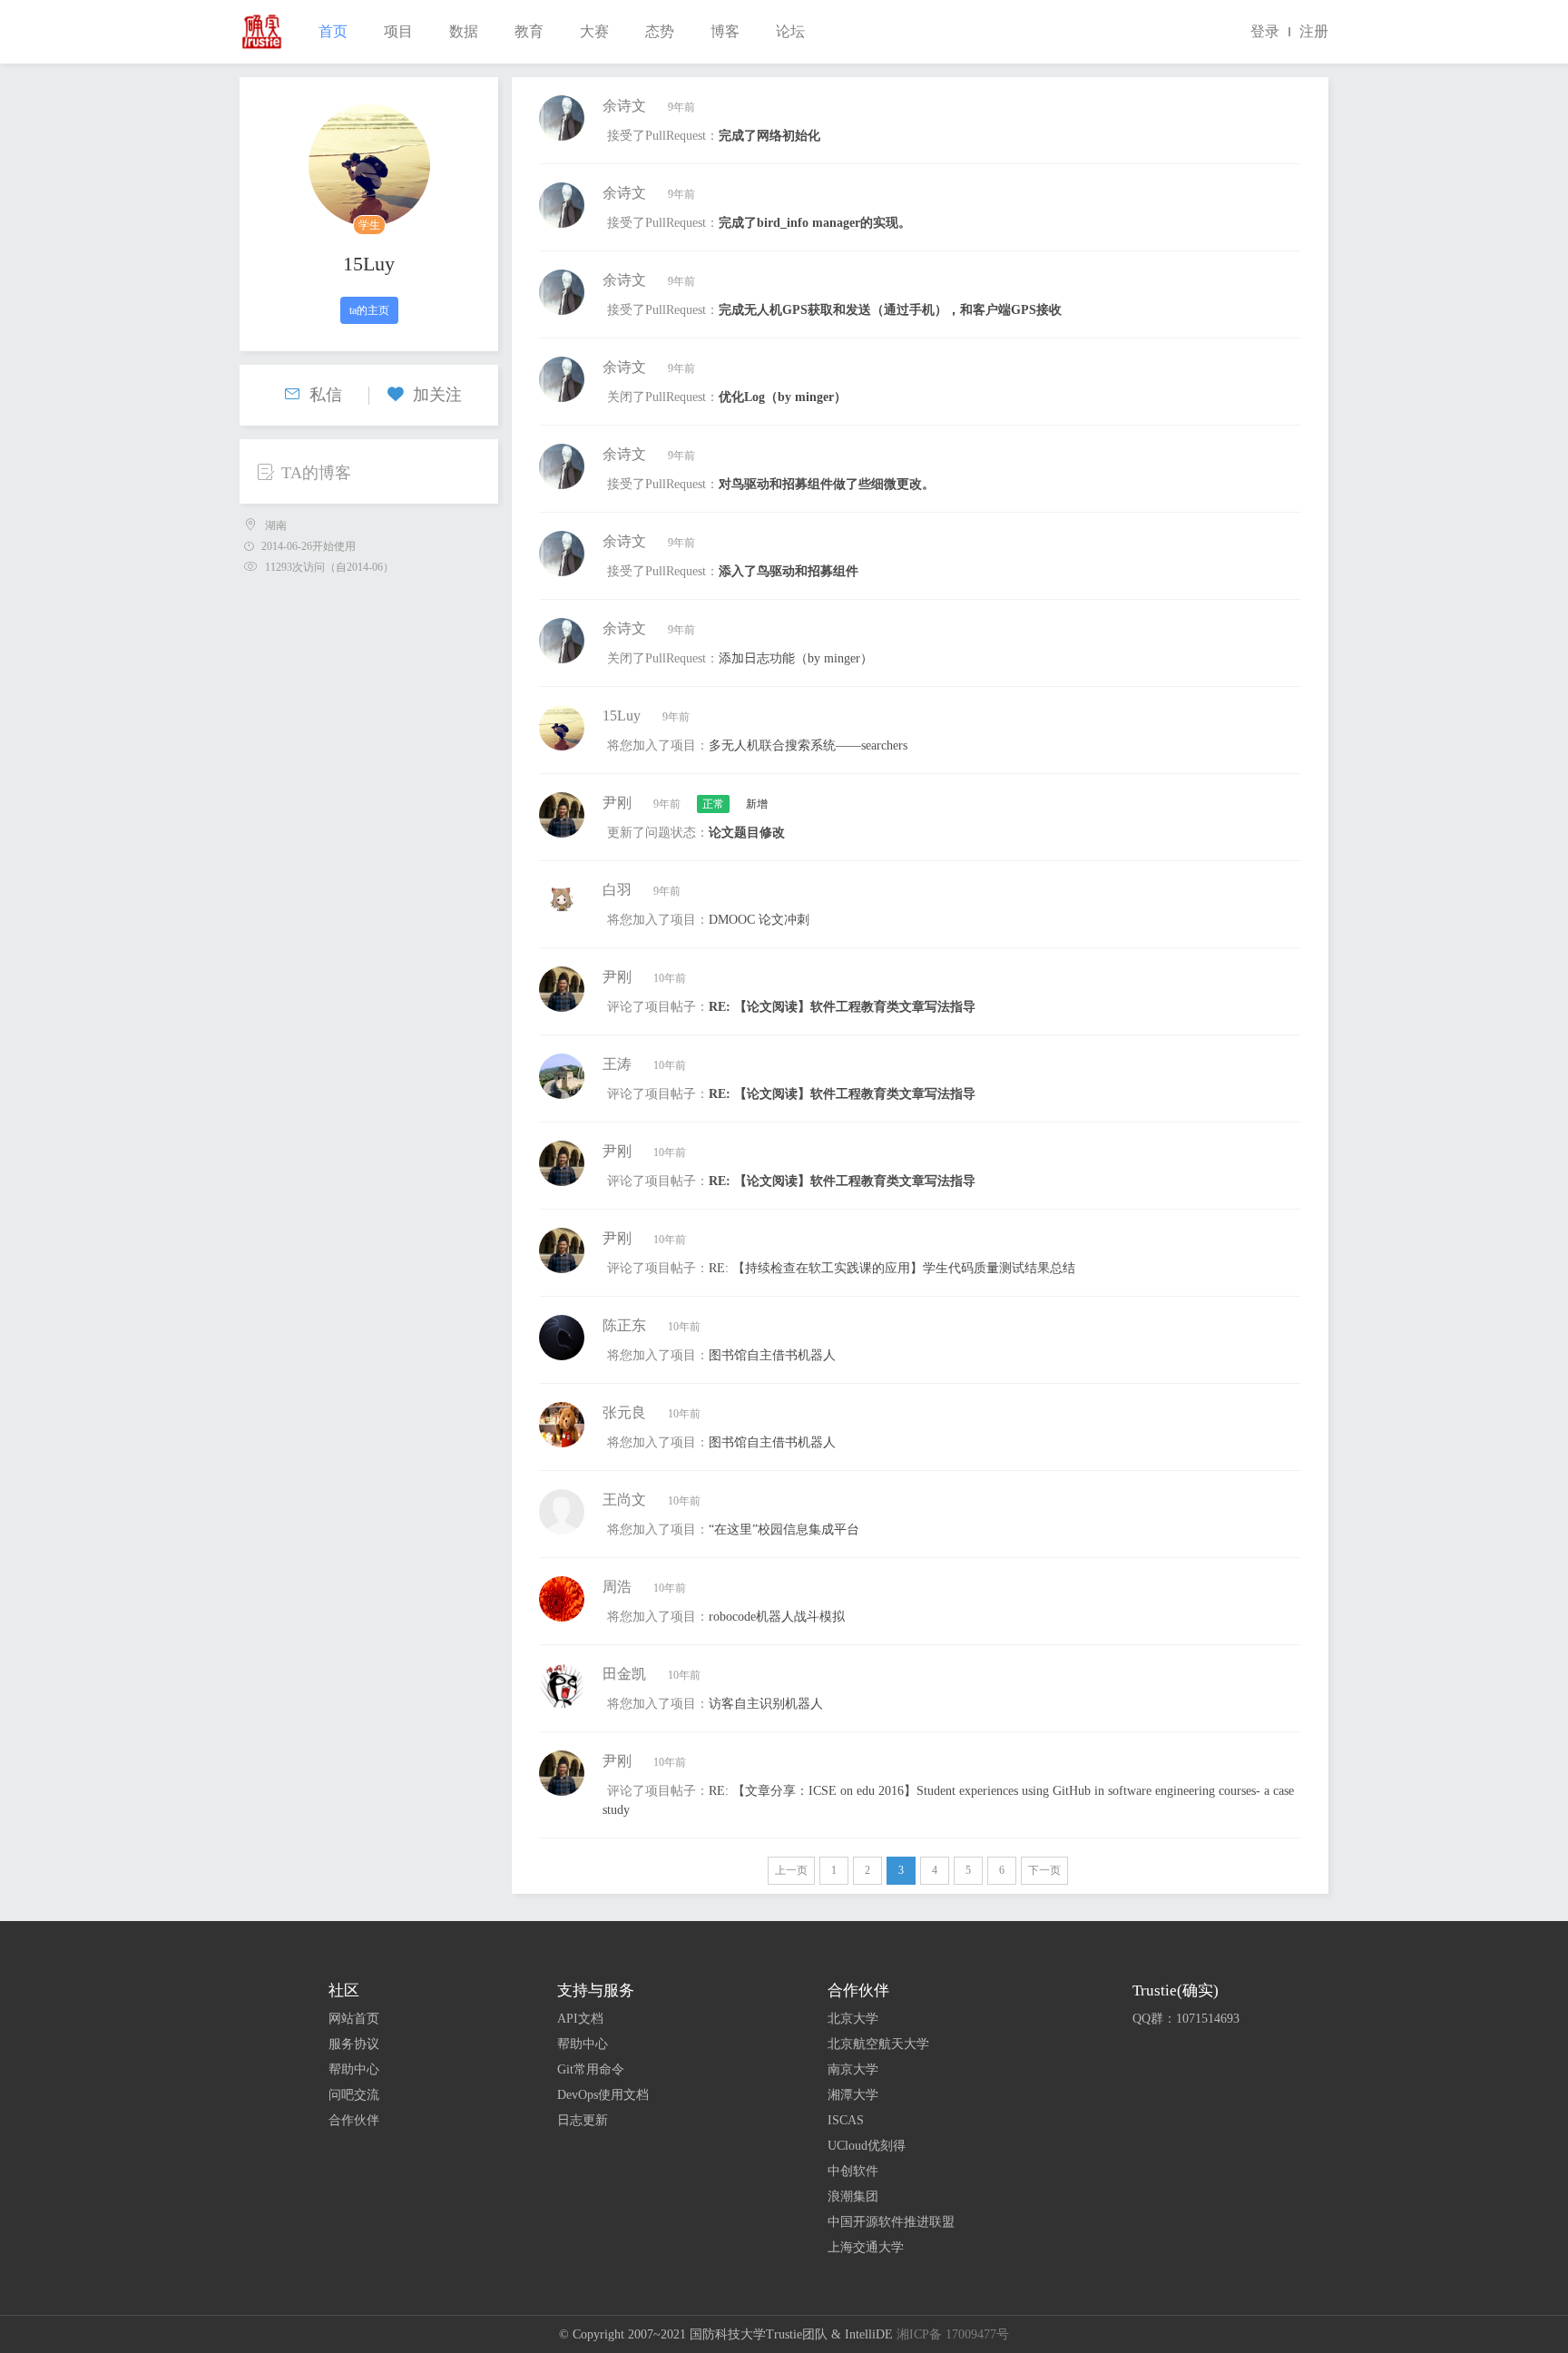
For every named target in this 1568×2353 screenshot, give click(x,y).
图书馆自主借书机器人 (772, 1355)
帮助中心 (354, 2069)
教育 (529, 31)
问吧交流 (354, 2095)
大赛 (594, 31)
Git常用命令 (591, 2069)
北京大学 (853, 2019)
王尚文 (624, 1500)
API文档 (580, 2019)
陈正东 (624, 1325)
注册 (1314, 31)
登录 (1265, 31)
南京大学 (853, 2069)
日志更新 (583, 2120)
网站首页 (354, 2019)
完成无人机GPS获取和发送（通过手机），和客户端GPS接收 (890, 310)
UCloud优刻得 (867, 2146)
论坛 (790, 31)
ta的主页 (369, 310)
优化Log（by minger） (783, 397)
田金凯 (624, 1674)
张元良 (624, 1412)
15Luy (369, 264)
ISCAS (846, 2120)
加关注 (437, 395)
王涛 (617, 1064)
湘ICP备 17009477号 (953, 2334)
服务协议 (354, 2044)
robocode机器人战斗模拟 (777, 1617)
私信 (326, 395)
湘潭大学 (853, 2095)
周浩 (617, 1587)
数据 (464, 31)
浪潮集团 (853, 2196)
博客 (725, 31)
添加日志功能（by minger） (796, 658)
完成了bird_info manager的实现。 (815, 223)
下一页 (1044, 1870)
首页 (333, 31)
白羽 (617, 890)
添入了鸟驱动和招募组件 (789, 571)
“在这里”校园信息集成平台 (784, 1529)
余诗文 (624, 106)
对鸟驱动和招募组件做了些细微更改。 (827, 484)
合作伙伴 (354, 2120)
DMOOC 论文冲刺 (759, 920)
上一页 (791, 1870)
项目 (398, 31)
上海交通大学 (866, 2247)
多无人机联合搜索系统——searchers (808, 745)
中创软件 (853, 2171)
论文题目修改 (747, 833)
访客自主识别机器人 (766, 1704)
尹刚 (617, 803)
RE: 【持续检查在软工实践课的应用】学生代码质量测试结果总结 (892, 1268)
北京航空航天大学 (878, 2044)
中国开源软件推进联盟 (891, 2222)
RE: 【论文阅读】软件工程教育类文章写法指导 (842, 1007)
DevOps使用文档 (603, 2095)
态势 (660, 31)
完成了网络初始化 (769, 136)
